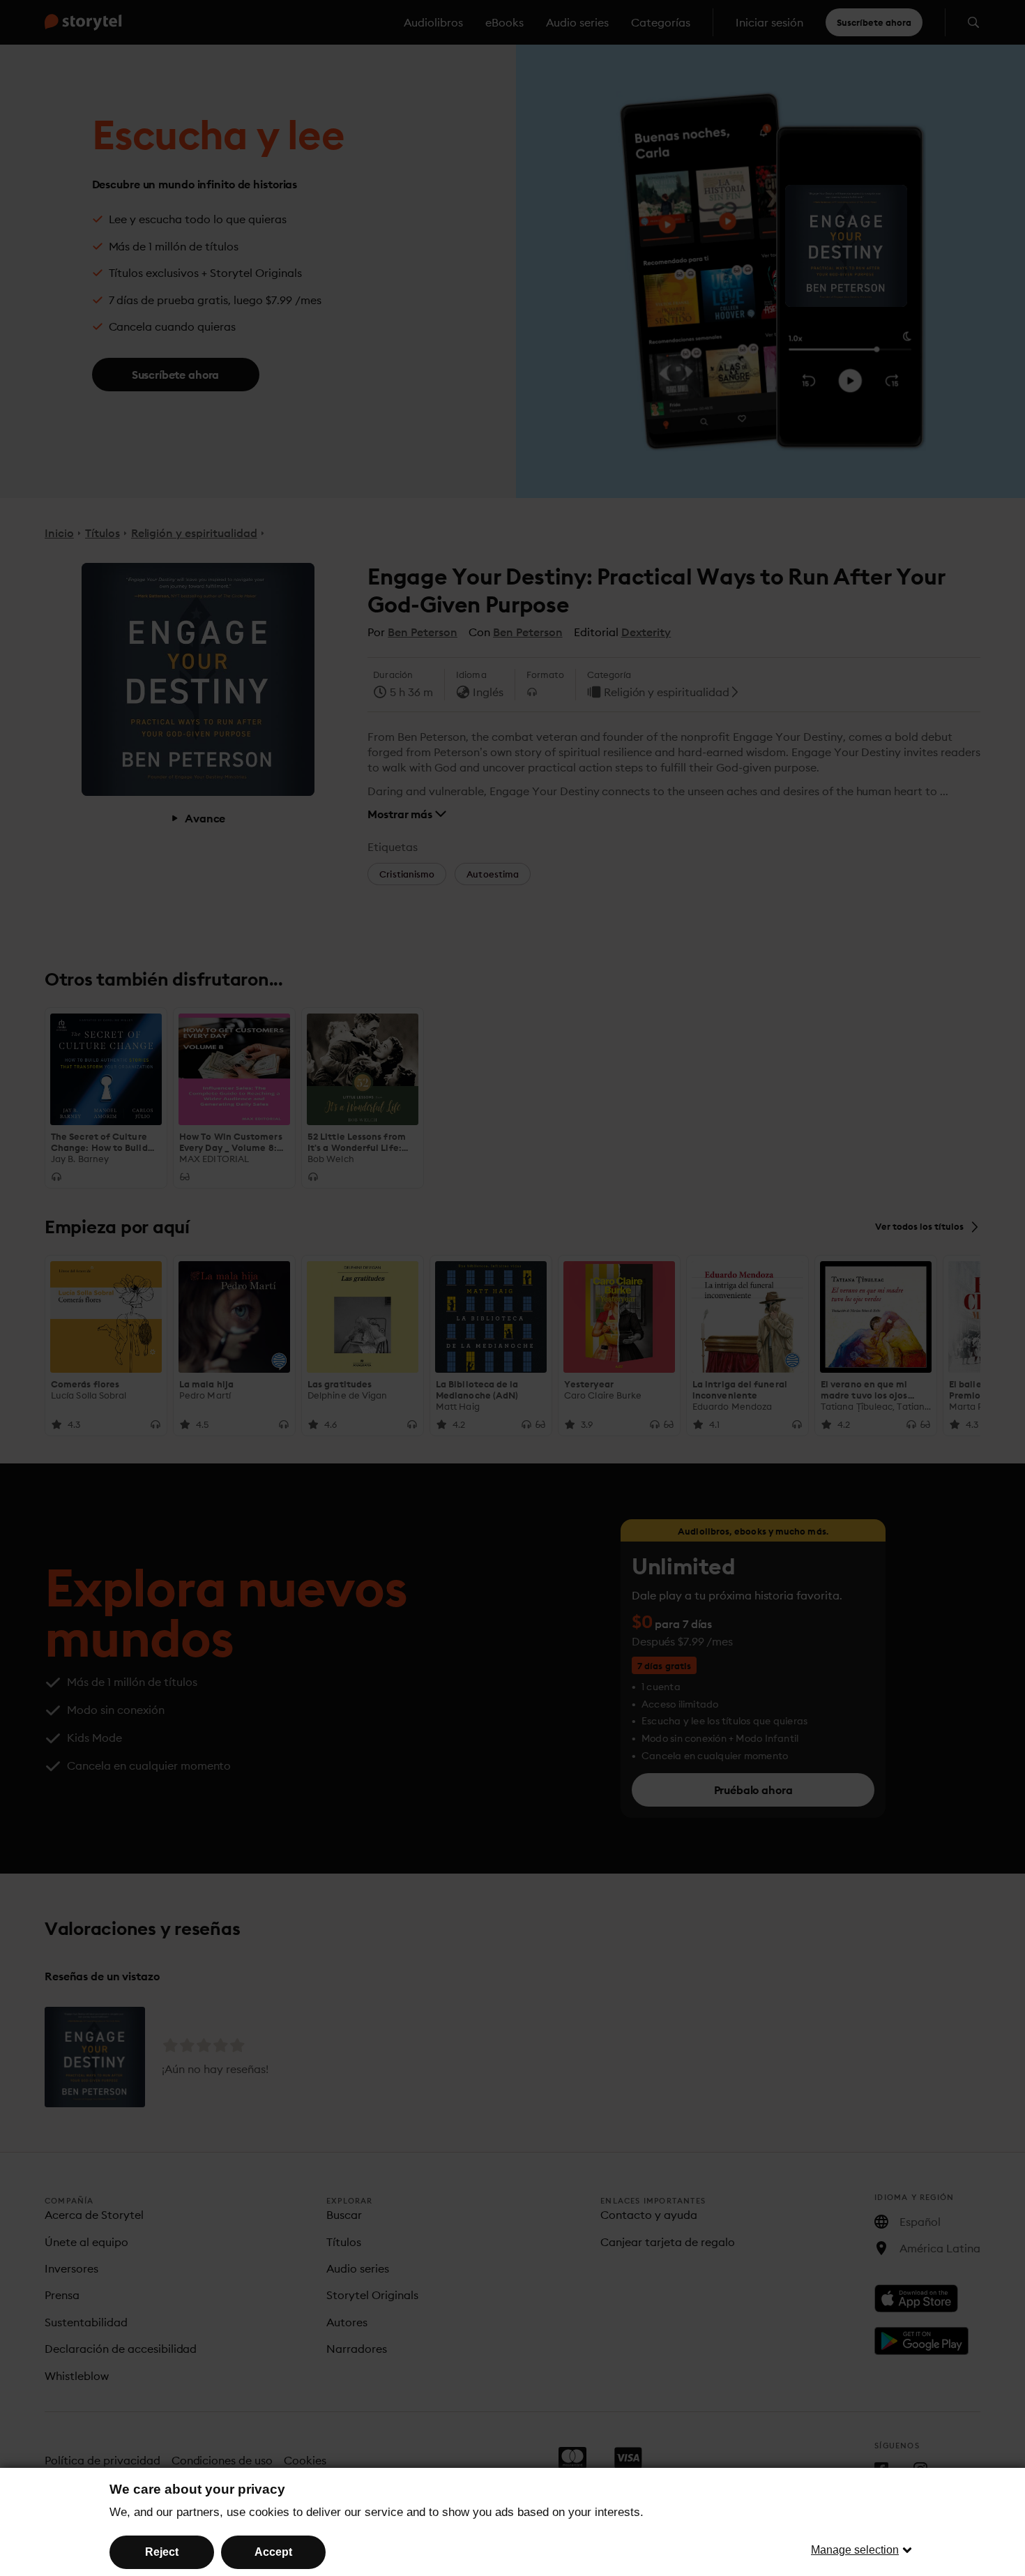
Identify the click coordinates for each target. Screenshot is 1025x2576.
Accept (273, 2552)
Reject (162, 2552)
